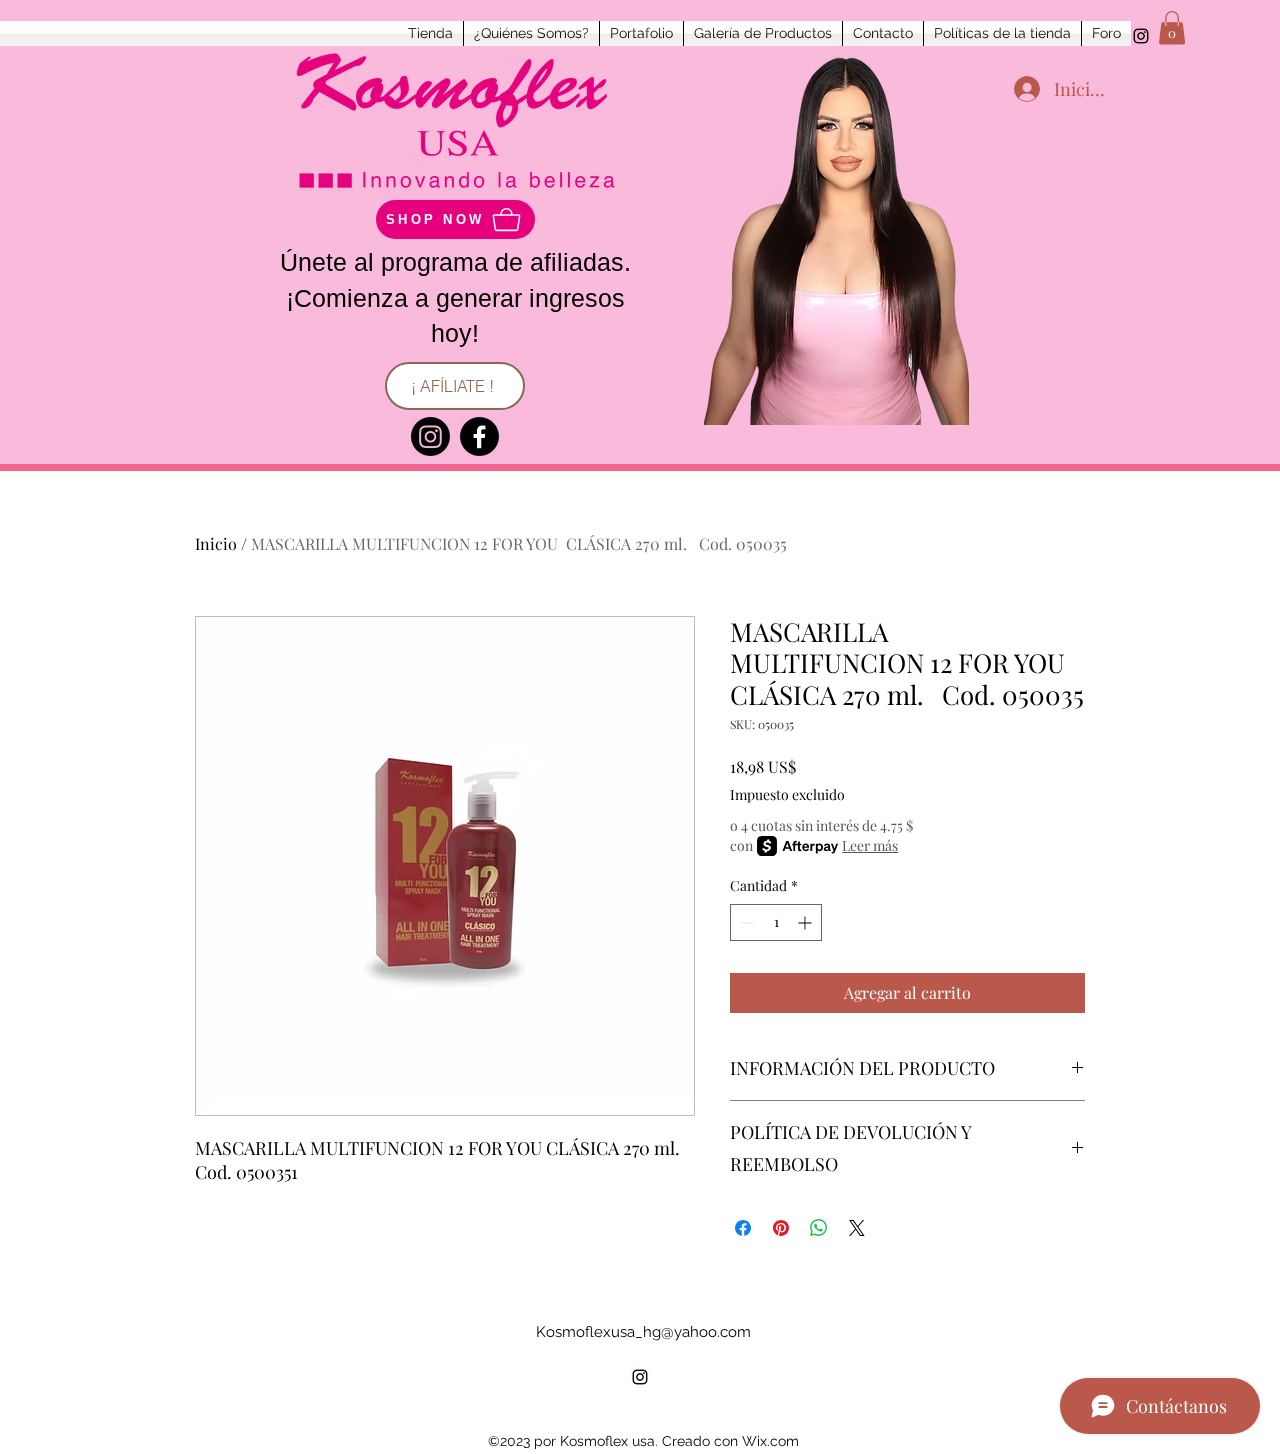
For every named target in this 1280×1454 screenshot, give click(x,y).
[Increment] (806, 922)
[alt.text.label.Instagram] (1141, 36)
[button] (1172, 27)
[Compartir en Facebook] (743, 1228)
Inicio (216, 543)
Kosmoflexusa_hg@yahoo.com (643, 1332)
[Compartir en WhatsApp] (819, 1228)
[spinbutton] (776, 922)
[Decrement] (745, 922)
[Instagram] (430, 436)
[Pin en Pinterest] (781, 1228)
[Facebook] (479, 436)
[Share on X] (857, 1228)
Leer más (870, 845)
